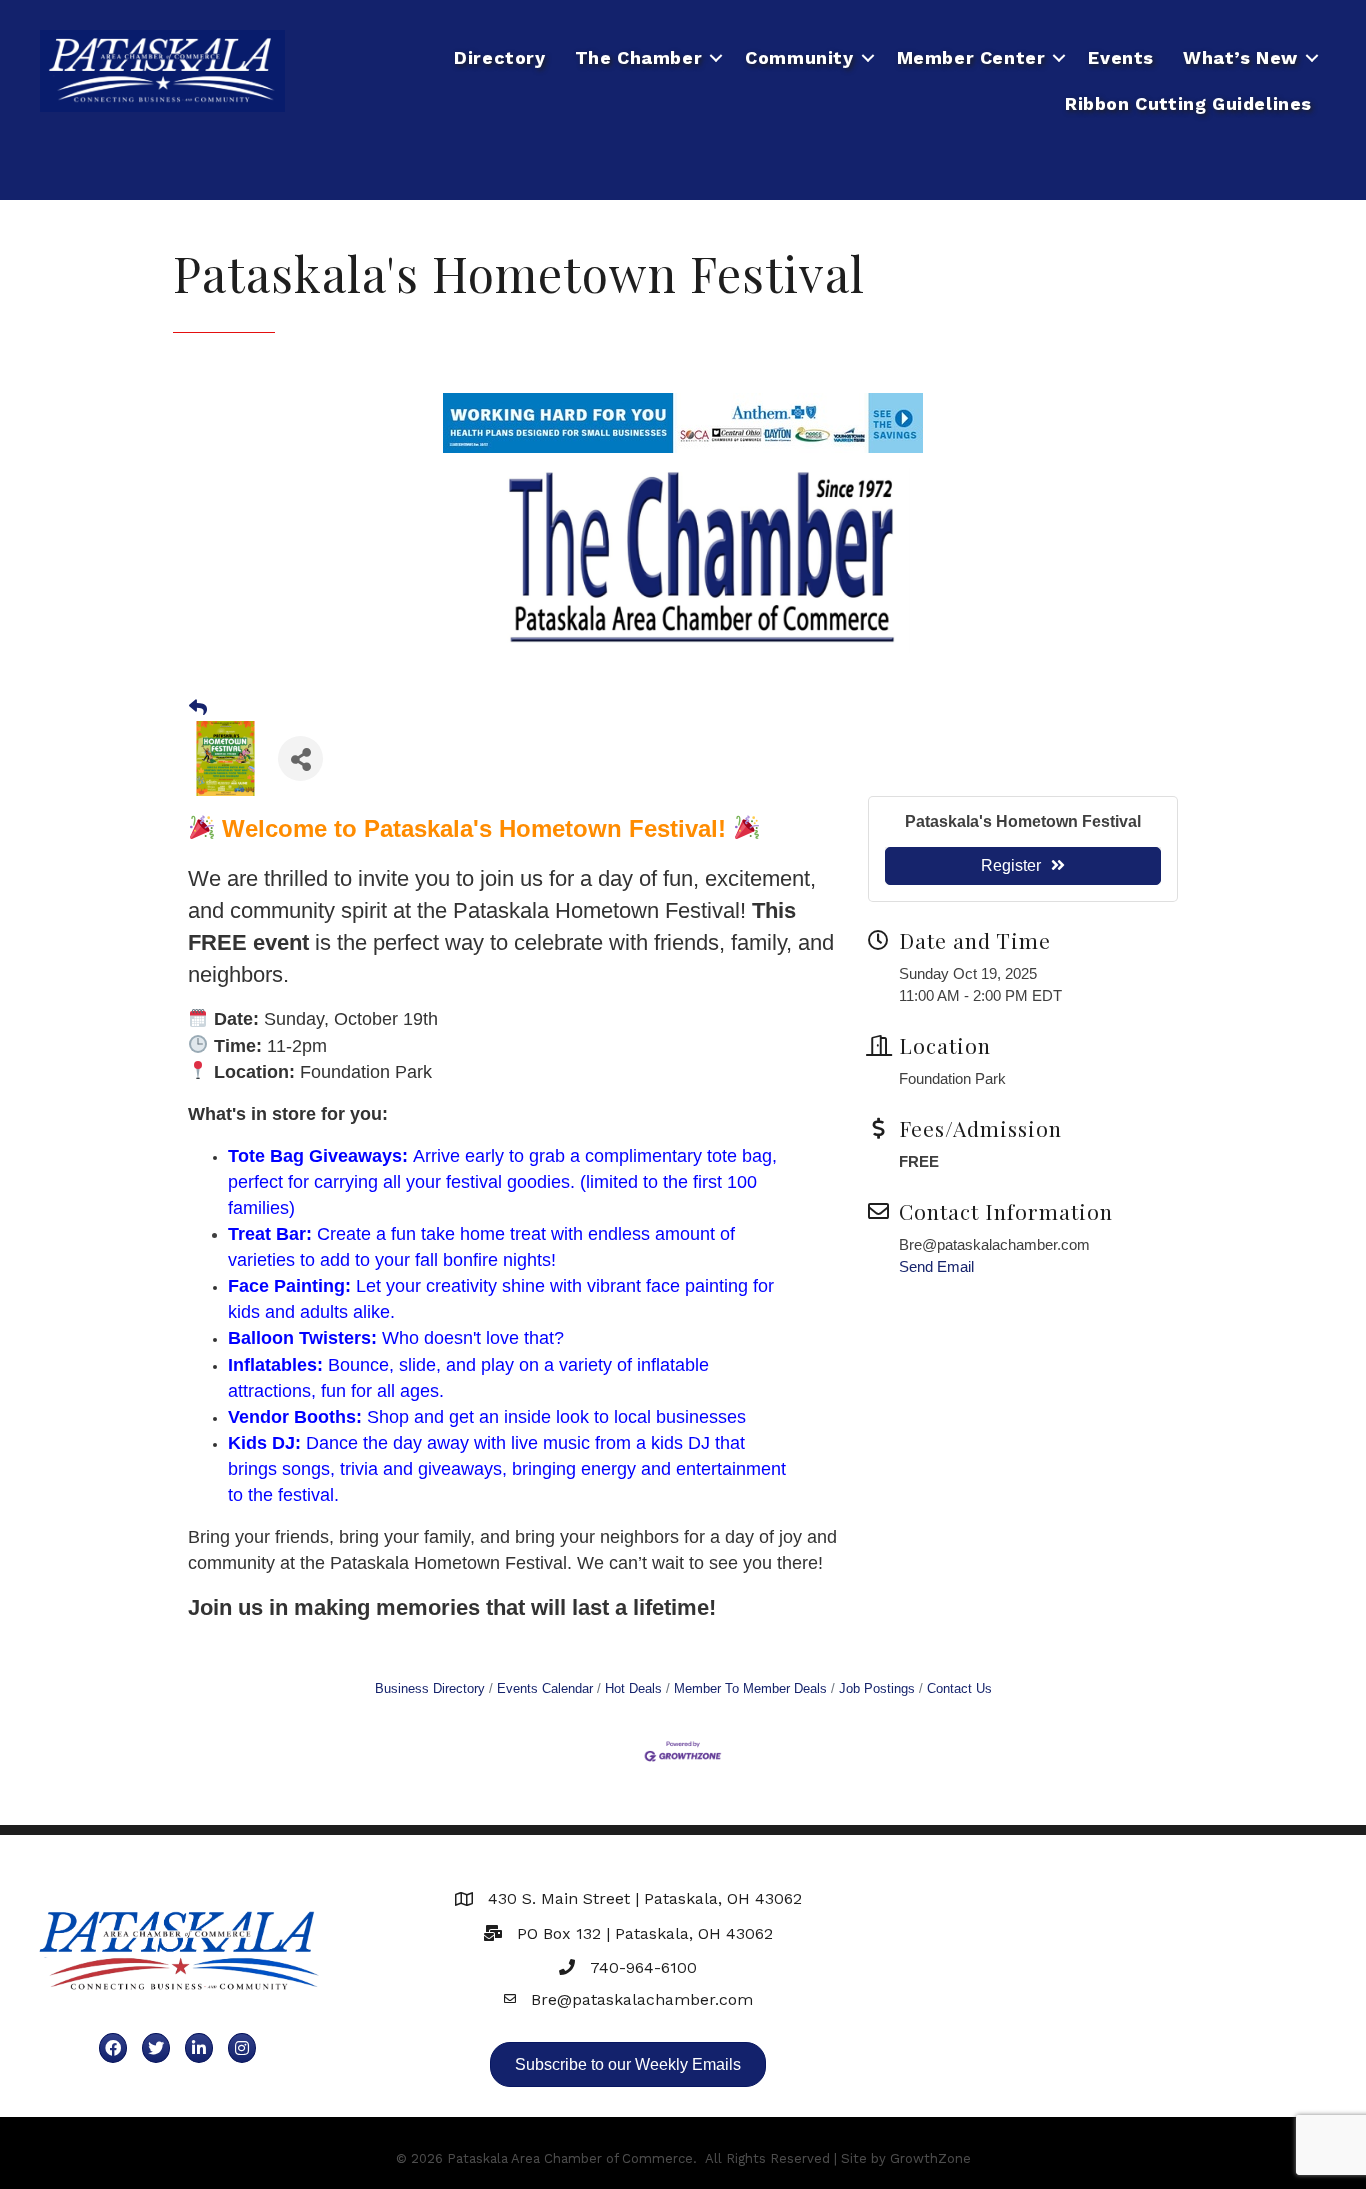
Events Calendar (545, 1688)
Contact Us (959, 1688)
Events (1121, 57)
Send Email (936, 1266)
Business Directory (430, 1688)
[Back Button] (198, 708)
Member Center (971, 57)
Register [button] (1011, 865)
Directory (499, 57)
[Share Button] (300, 758)
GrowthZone (930, 2158)
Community (799, 57)
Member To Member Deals (750, 1688)
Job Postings (877, 1688)
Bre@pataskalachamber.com (642, 1999)
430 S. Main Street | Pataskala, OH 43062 (645, 1898)
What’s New (1240, 57)
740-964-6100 (643, 1967)
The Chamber (639, 57)
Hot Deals (633, 1688)
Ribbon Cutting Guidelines (1188, 103)
